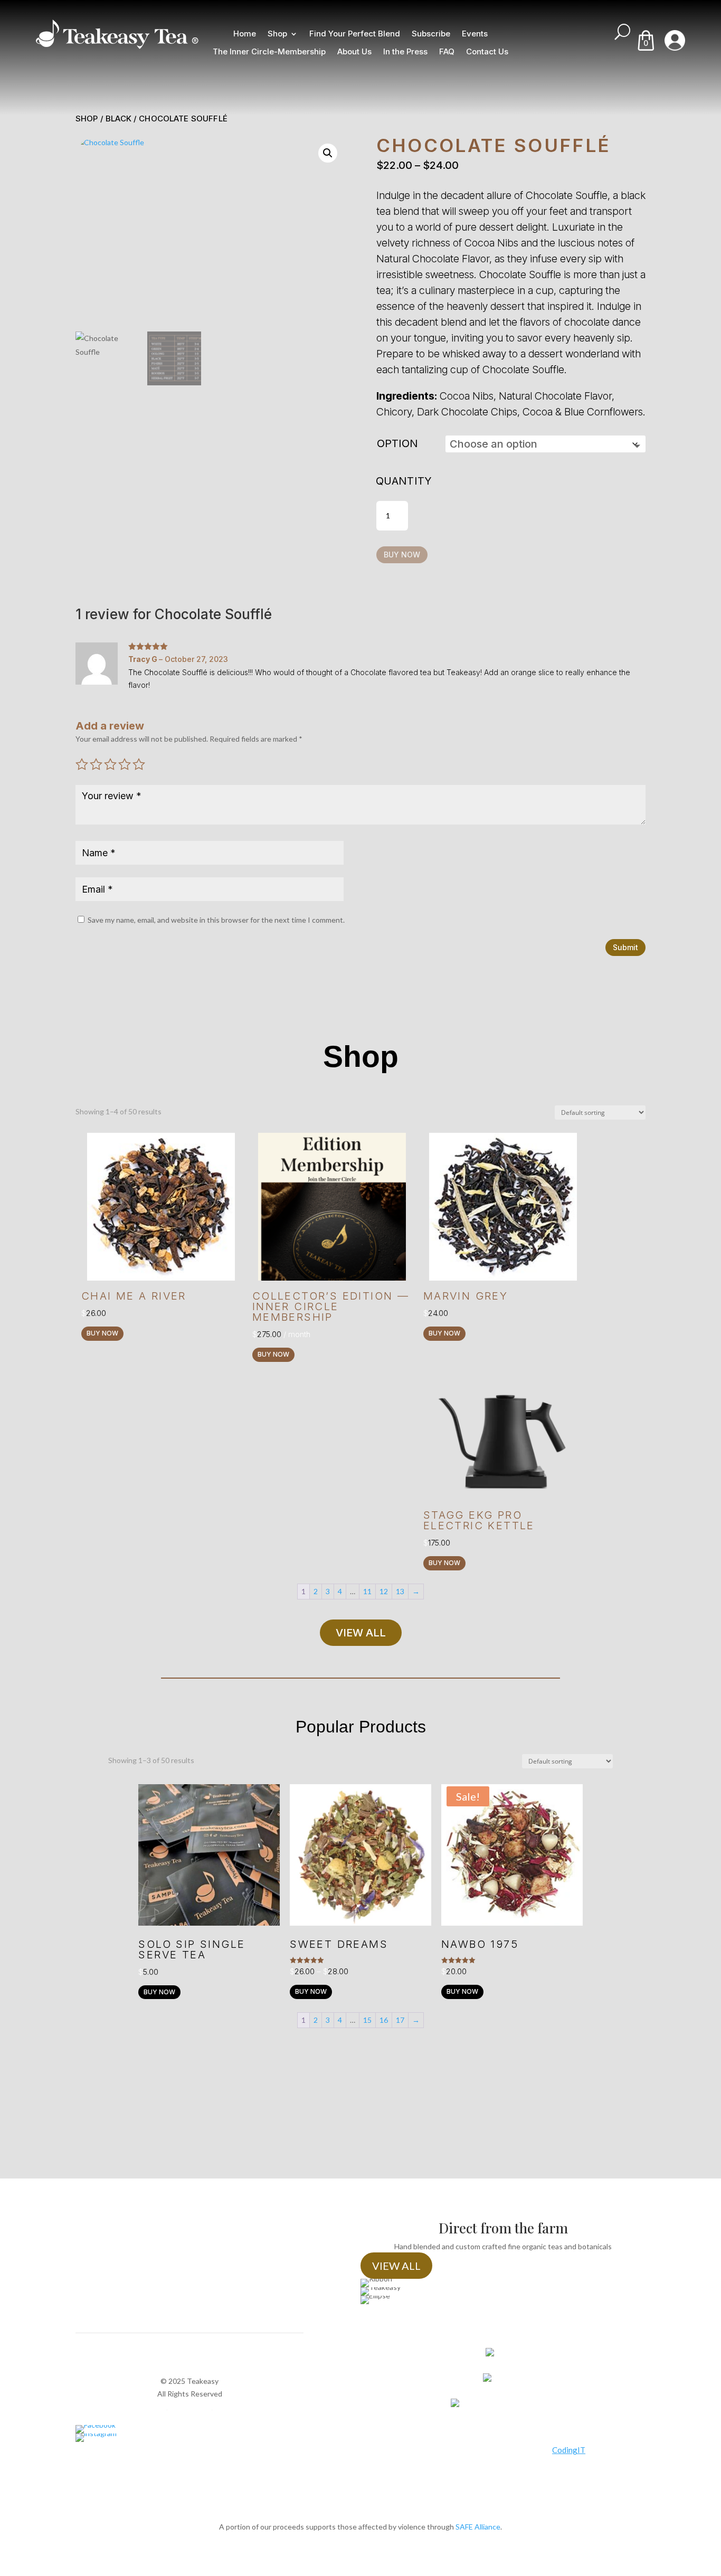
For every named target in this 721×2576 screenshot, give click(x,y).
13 (400, 1591)
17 (400, 2020)
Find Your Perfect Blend (355, 34)
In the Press (405, 52)
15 (367, 2020)
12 (384, 1591)
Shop (277, 34)
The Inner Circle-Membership (269, 52)
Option (397, 443)
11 (367, 1591)
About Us (354, 52)
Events (475, 34)
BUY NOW (402, 555)
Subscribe (431, 34)
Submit (625, 947)
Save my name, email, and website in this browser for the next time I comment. (216, 920)
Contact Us (487, 52)
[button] (328, 153)
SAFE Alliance (478, 2527)
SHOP (87, 119)
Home (245, 34)
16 (384, 2020)
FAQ (447, 52)
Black (118, 119)
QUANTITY (404, 481)
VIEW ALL (361, 1633)
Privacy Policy (190, 2406)
